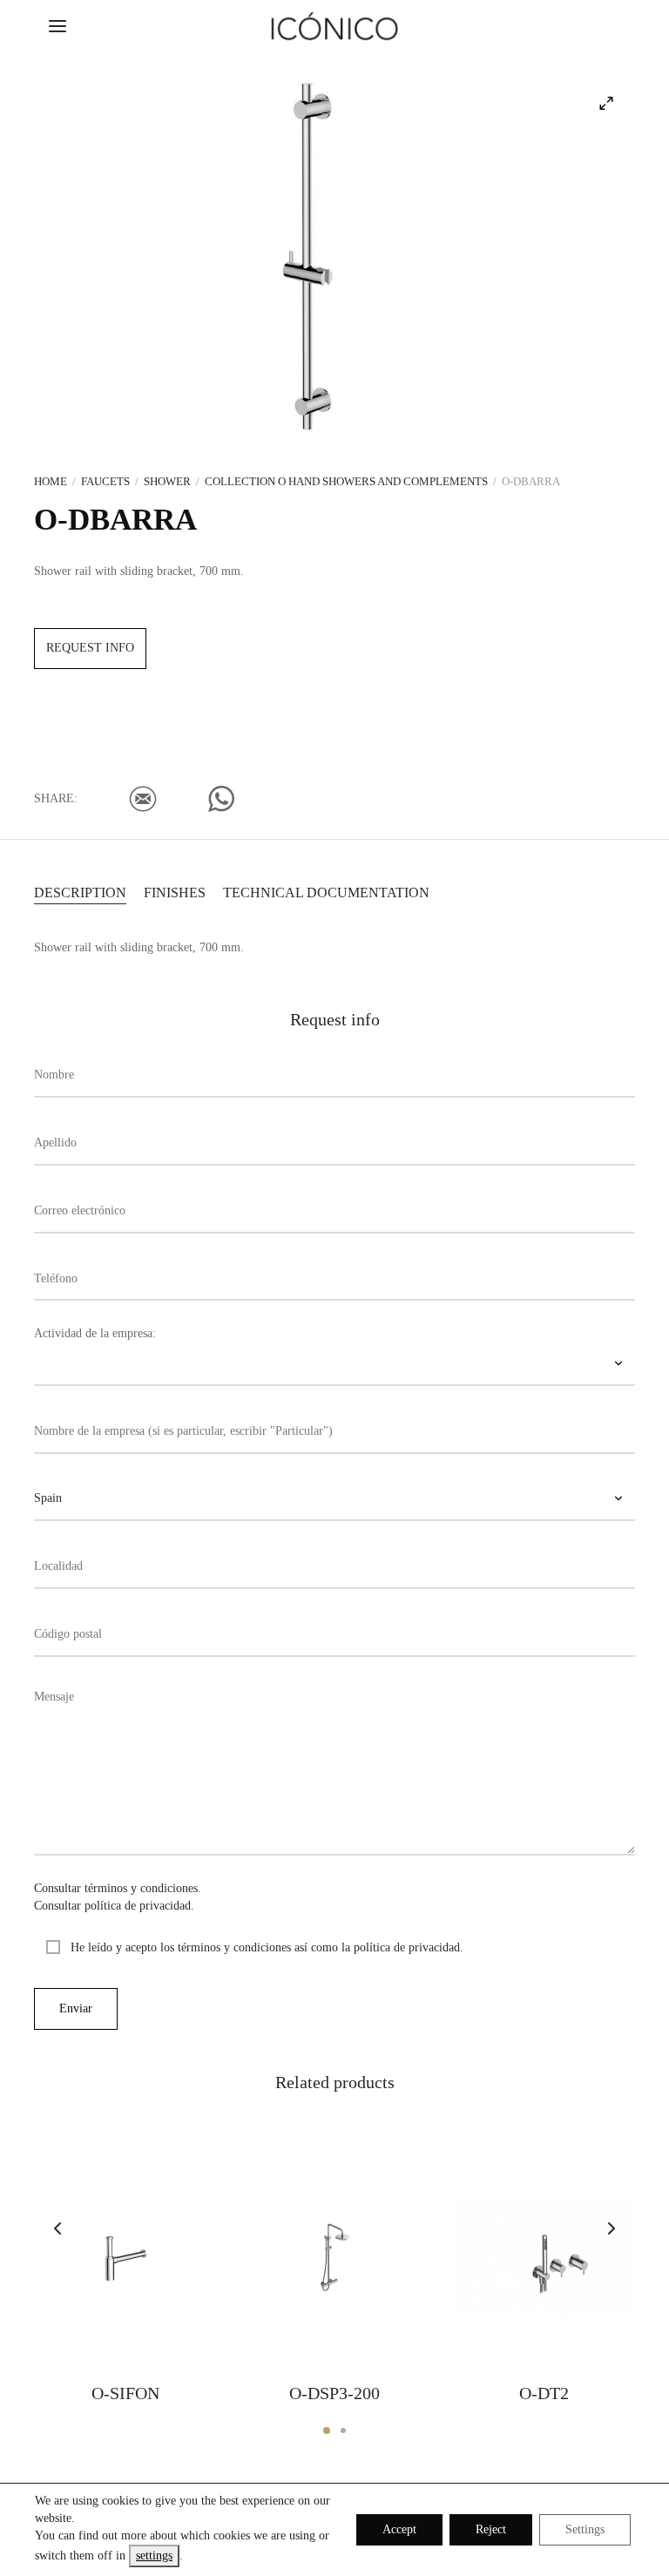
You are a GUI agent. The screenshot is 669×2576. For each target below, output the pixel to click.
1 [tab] (327, 2431)
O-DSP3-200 (334, 2393)
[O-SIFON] (125, 2257)
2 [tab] (343, 2431)
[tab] (80, 891)
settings (154, 2556)
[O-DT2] (544, 2257)
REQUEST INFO (90, 648)
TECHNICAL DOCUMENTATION (326, 892)
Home (51, 481)
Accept (399, 2529)
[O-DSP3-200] (334, 2257)
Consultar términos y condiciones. (118, 1888)
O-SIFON (125, 2393)
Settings (585, 2529)
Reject (491, 2529)
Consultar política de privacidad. (114, 1906)
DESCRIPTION (80, 892)
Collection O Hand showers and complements (346, 481)
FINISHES (175, 892)
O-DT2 (544, 2393)
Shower (167, 481)
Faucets (105, 481)
